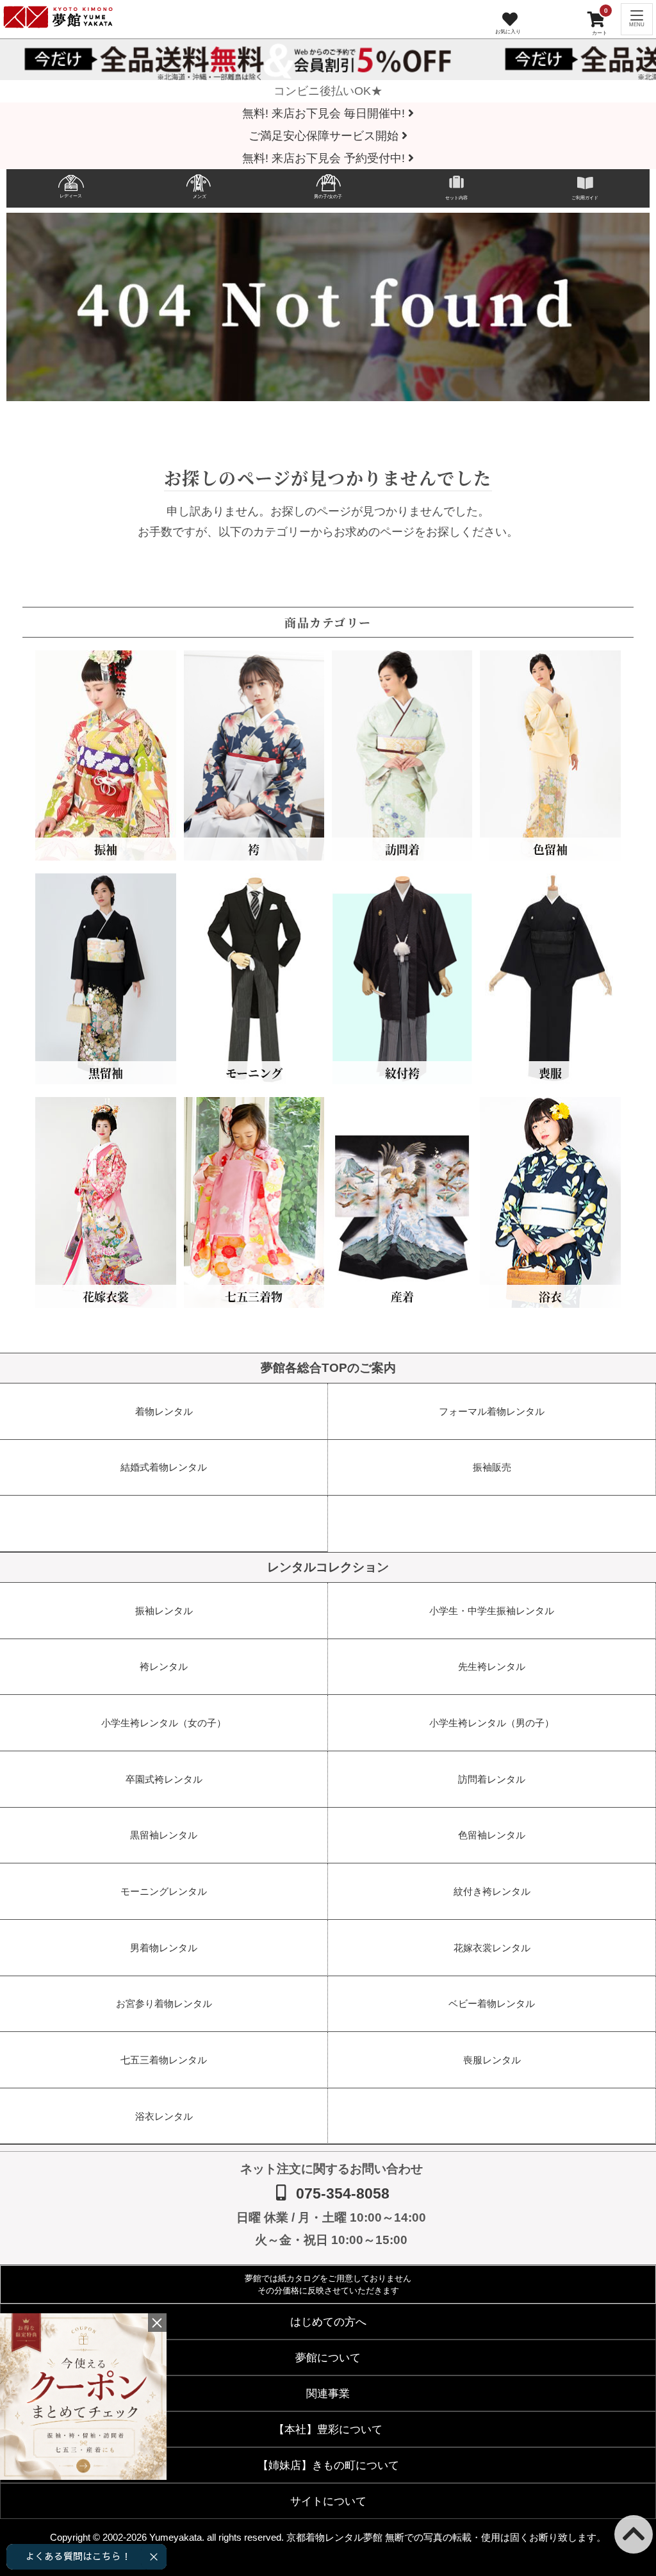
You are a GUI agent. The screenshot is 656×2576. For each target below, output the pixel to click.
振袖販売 (492, 1467)
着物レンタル (164, 1411)
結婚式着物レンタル (164, 1467)
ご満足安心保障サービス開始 (325, 136)
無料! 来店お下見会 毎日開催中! (325, 113)
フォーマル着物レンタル (492, 1411)
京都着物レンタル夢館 (334, 2537)
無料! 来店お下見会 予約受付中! (325, 158)
